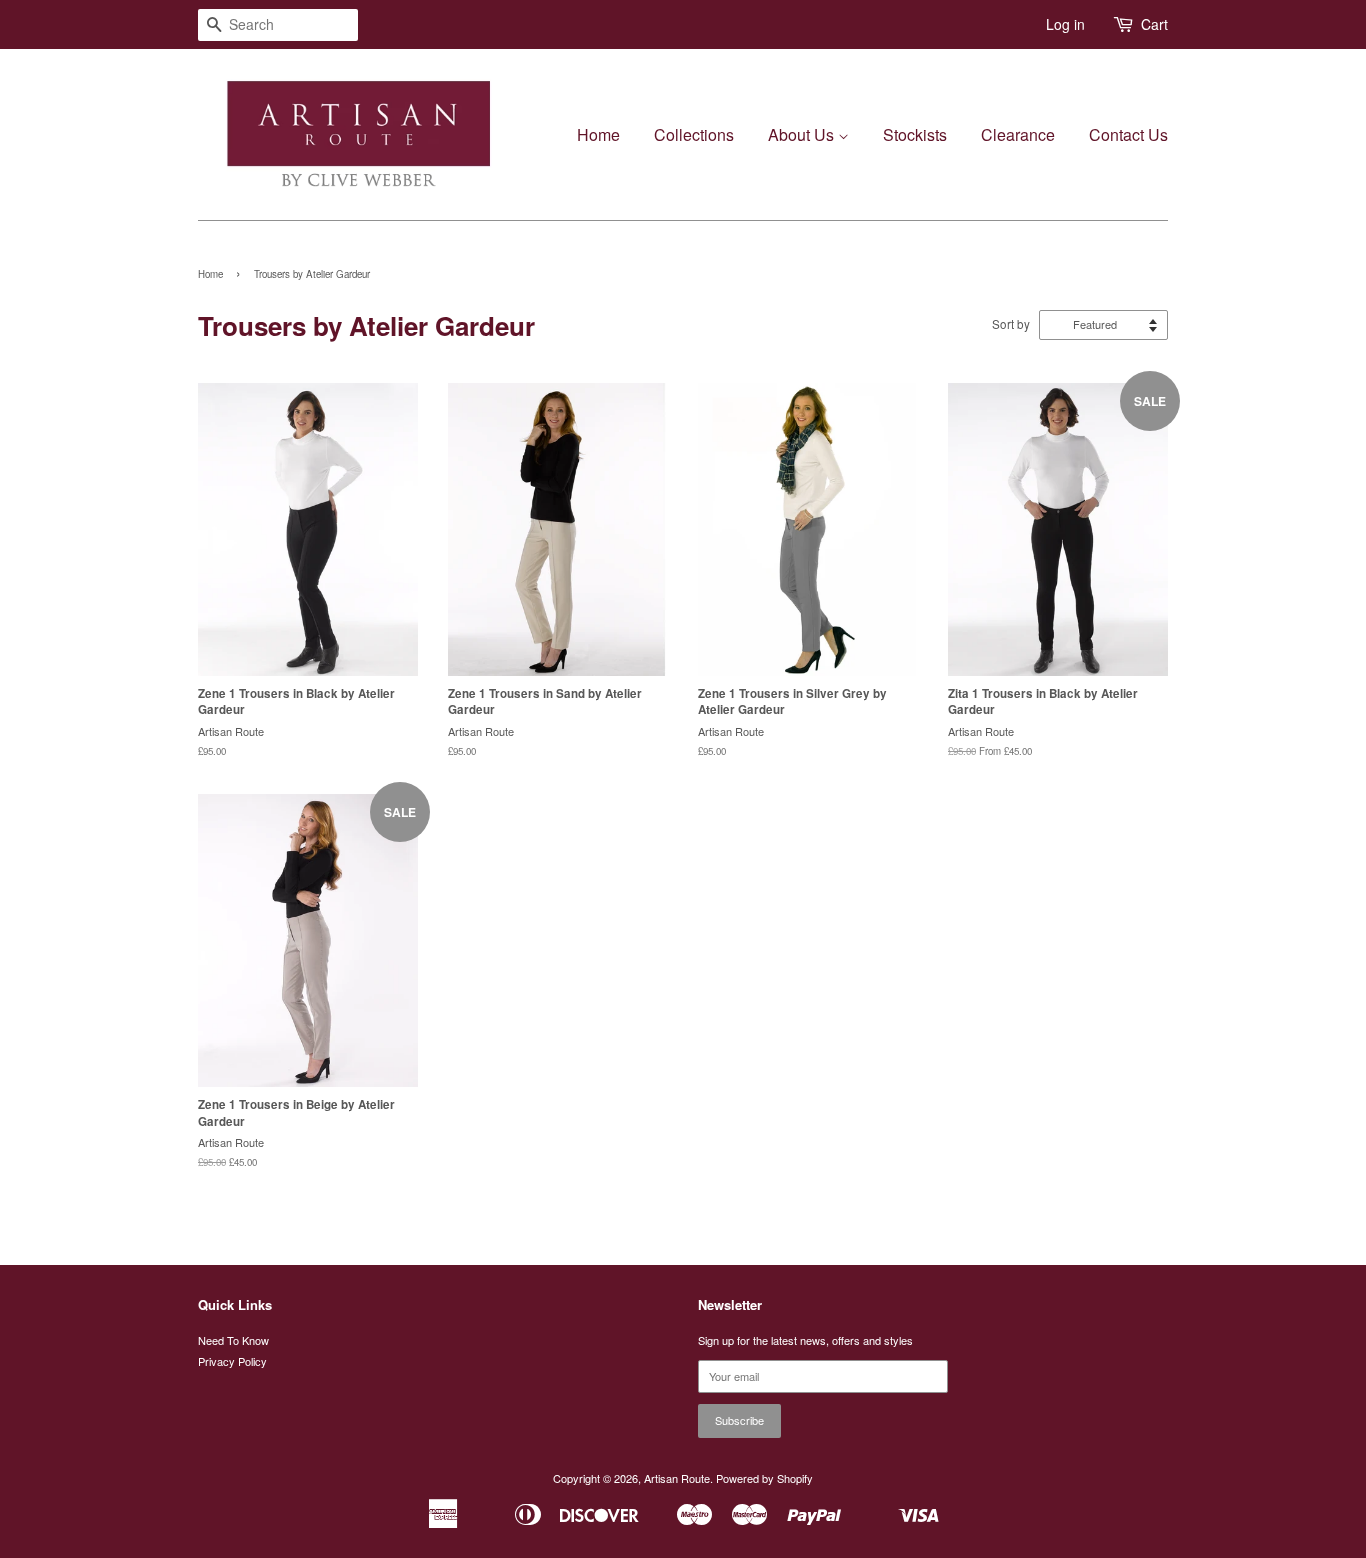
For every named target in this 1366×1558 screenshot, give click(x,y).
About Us (803, 134)
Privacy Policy (232, 1361)
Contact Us (1128, 134)
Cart (1154, 24)
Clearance (1018, 134)
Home (598, 134)
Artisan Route (677, 1478)
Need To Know (233, 1340)
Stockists (915, 134)
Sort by (1011, 324)
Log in (1065, 24)
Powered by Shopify (764, 1478)
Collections (694, 134)
